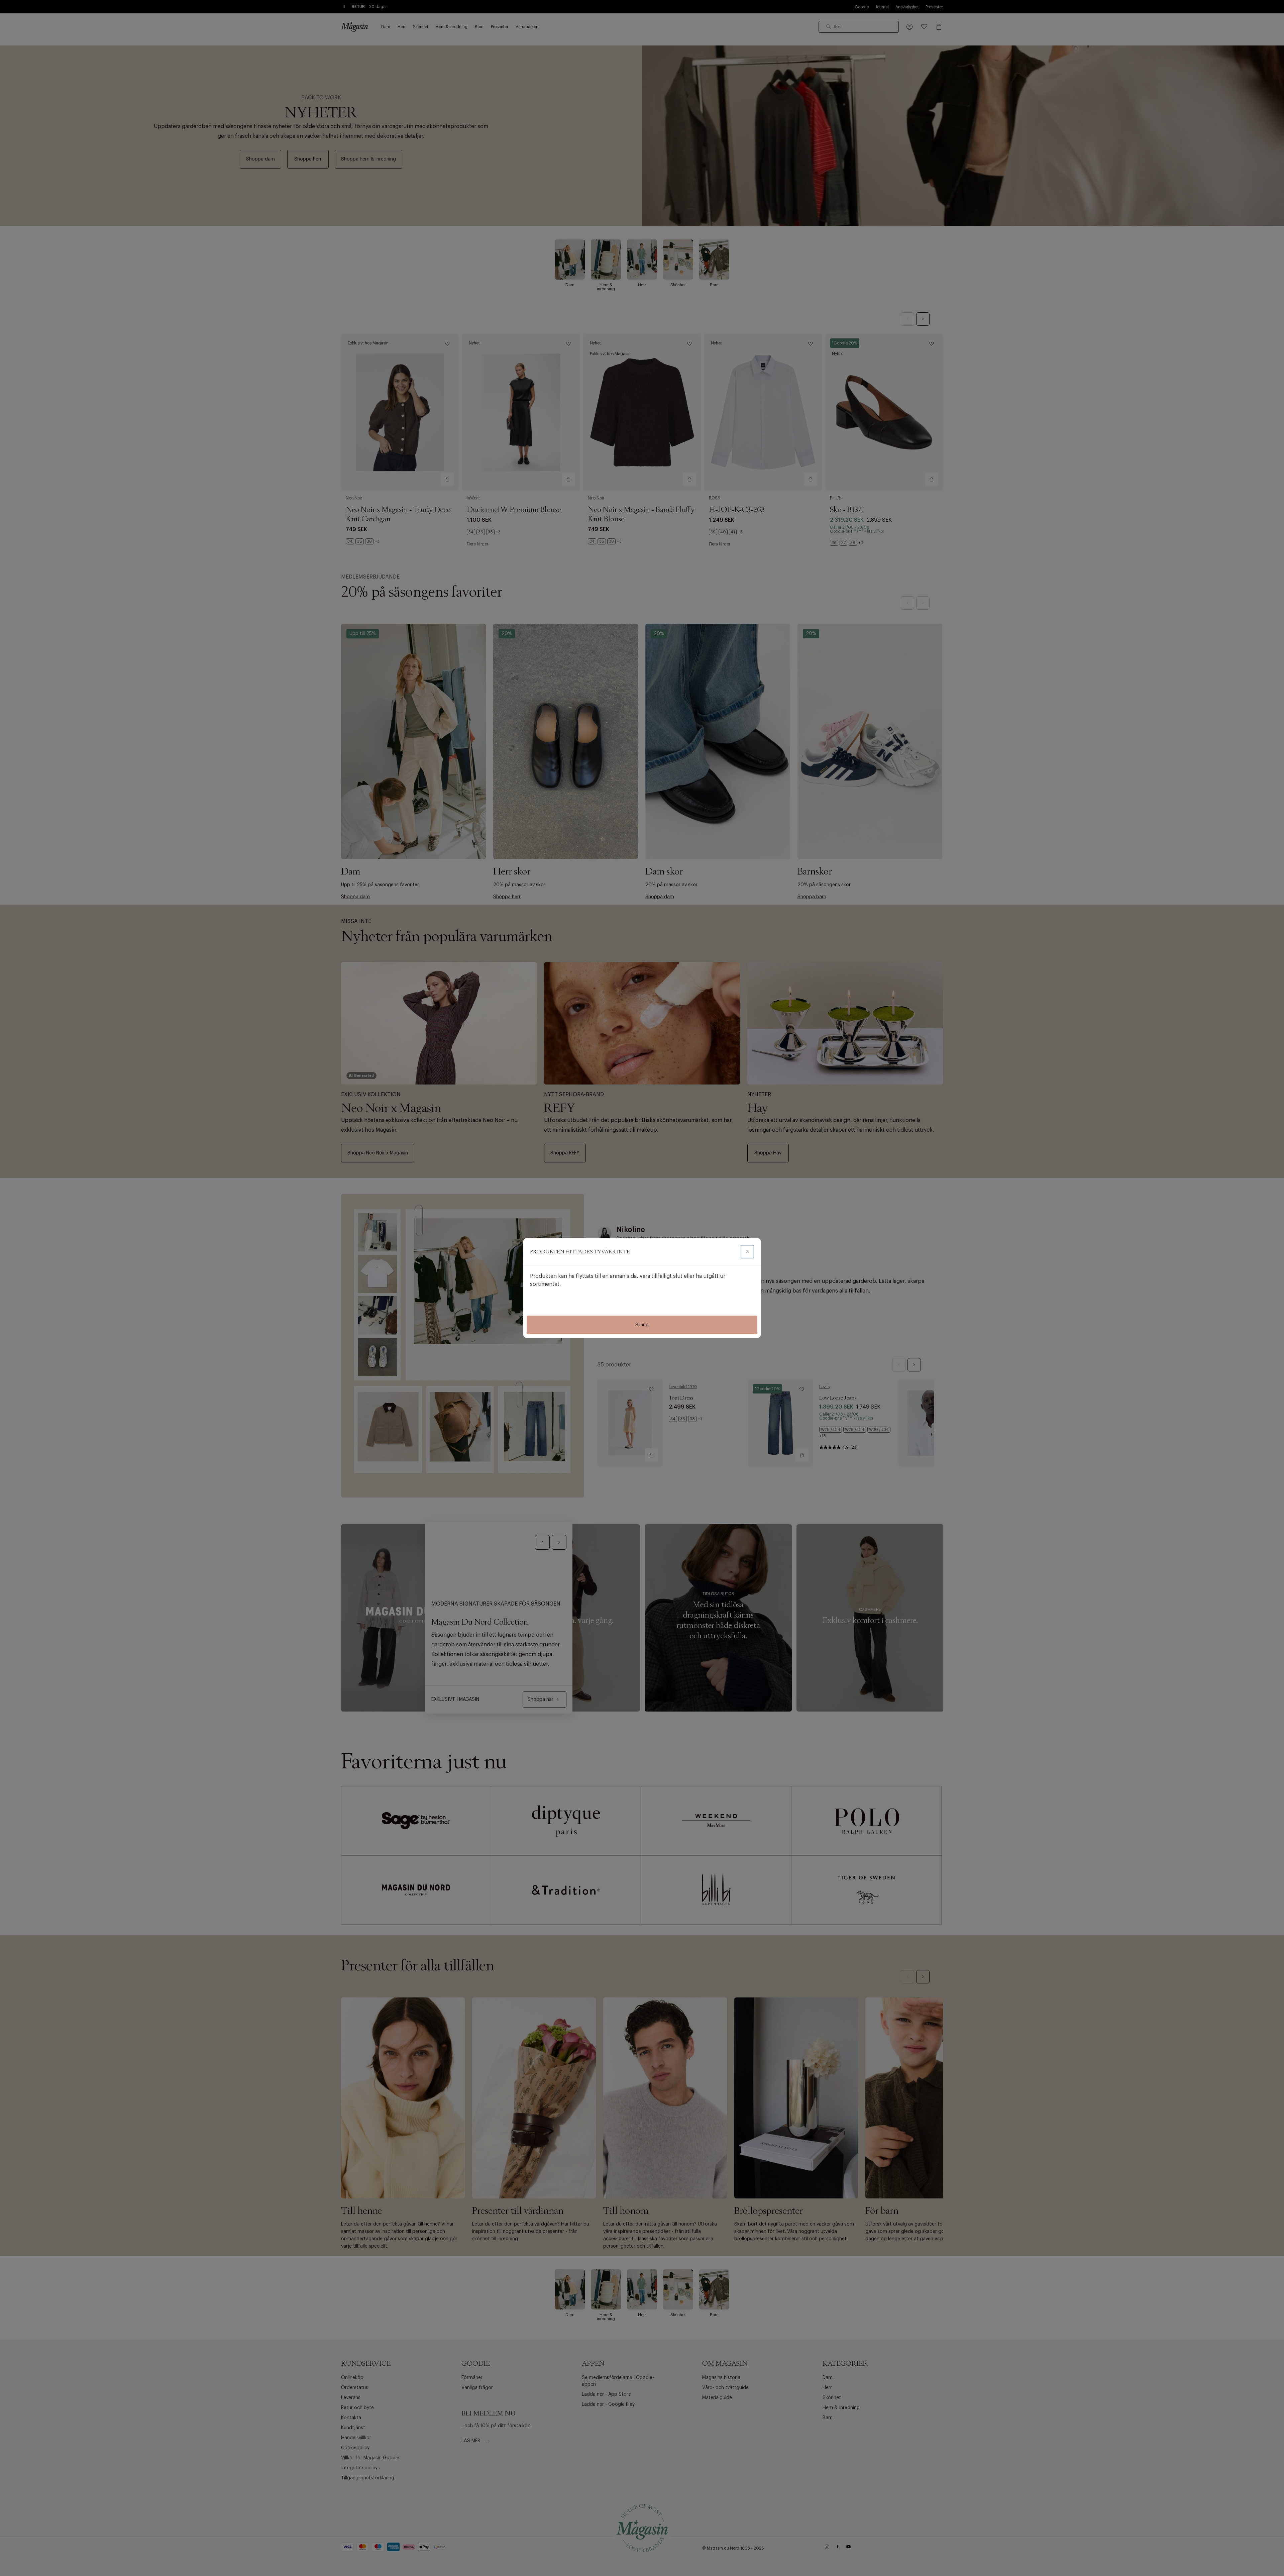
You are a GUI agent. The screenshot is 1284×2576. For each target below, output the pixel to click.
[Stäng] (747, 1252)
